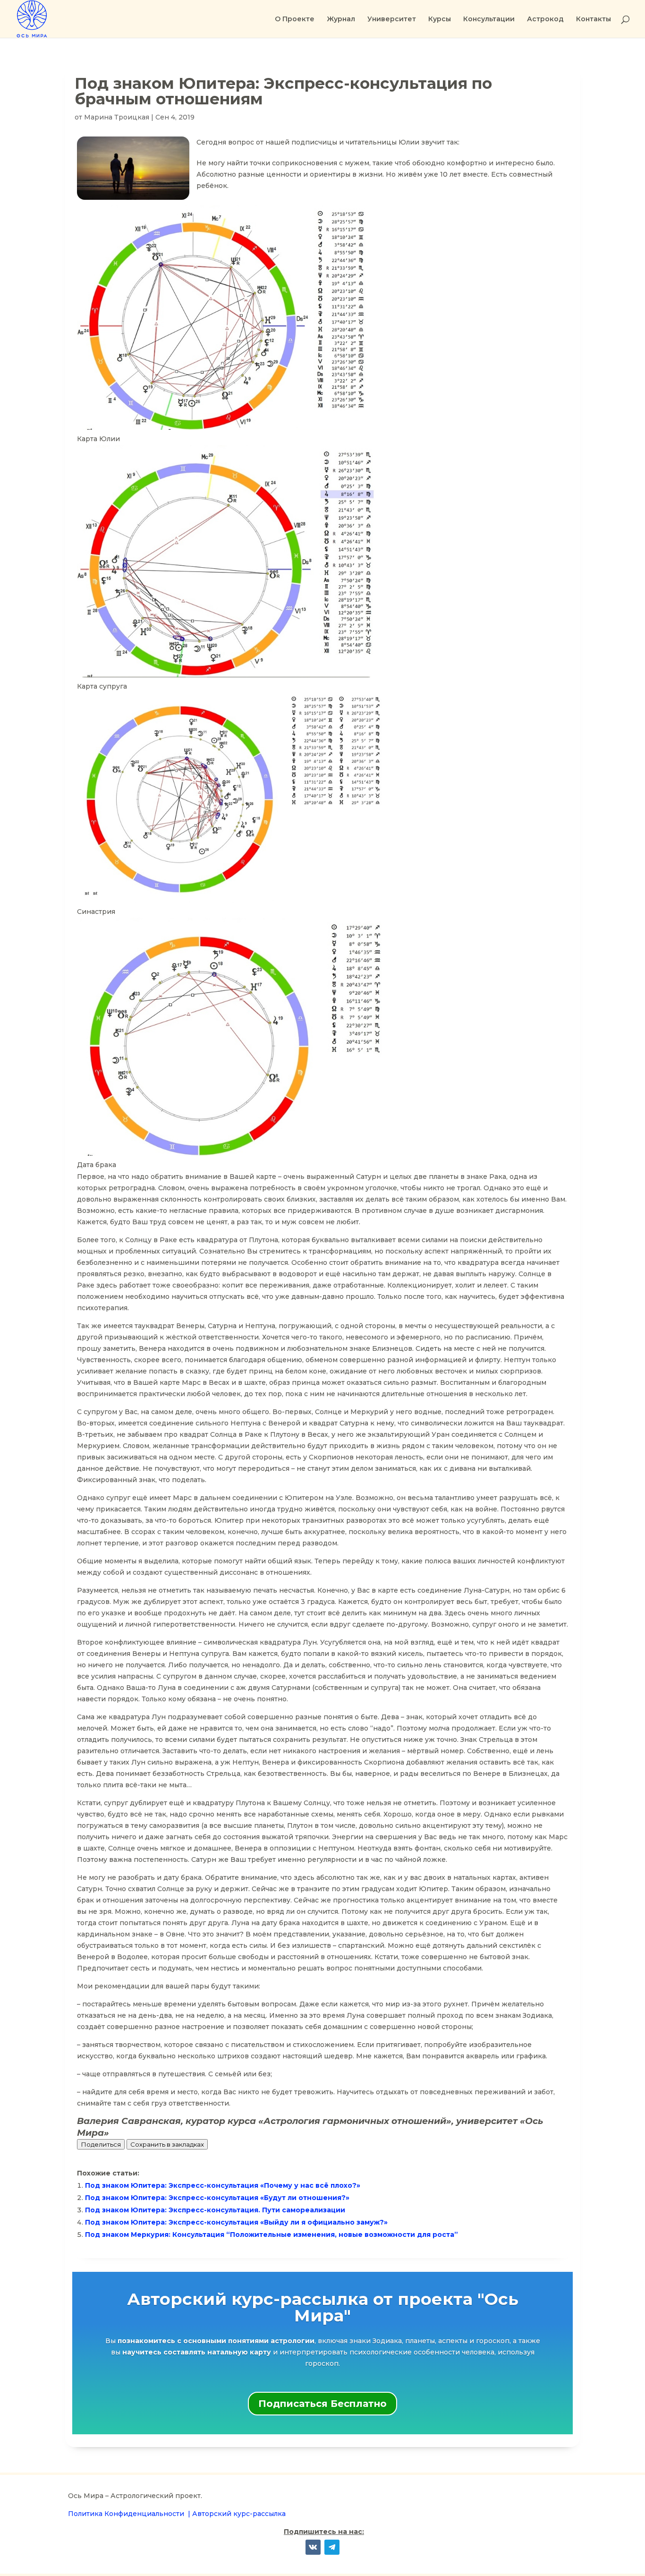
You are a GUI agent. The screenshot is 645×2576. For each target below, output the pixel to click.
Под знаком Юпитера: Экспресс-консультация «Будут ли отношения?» (217, 2198)
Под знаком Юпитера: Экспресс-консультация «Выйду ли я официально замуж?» (236, 2222)
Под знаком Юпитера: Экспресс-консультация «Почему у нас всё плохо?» (223, 2185)
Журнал (341, 19)
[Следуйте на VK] (313, 2547)
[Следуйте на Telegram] (332, 2547)
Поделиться (101, 2144)
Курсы (440, 19)
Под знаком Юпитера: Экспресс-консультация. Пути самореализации (215, 2210)
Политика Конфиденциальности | (130, 2514)
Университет (392, 19)
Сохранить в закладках (167, 2144)
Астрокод (545, 19)
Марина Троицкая (117, 117)
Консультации (489, 19)
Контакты (594, 19)
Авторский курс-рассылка (239, 2514)
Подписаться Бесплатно (322, 2404)
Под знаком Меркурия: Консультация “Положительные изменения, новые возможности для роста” (272, 2235)
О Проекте (295, 19)
